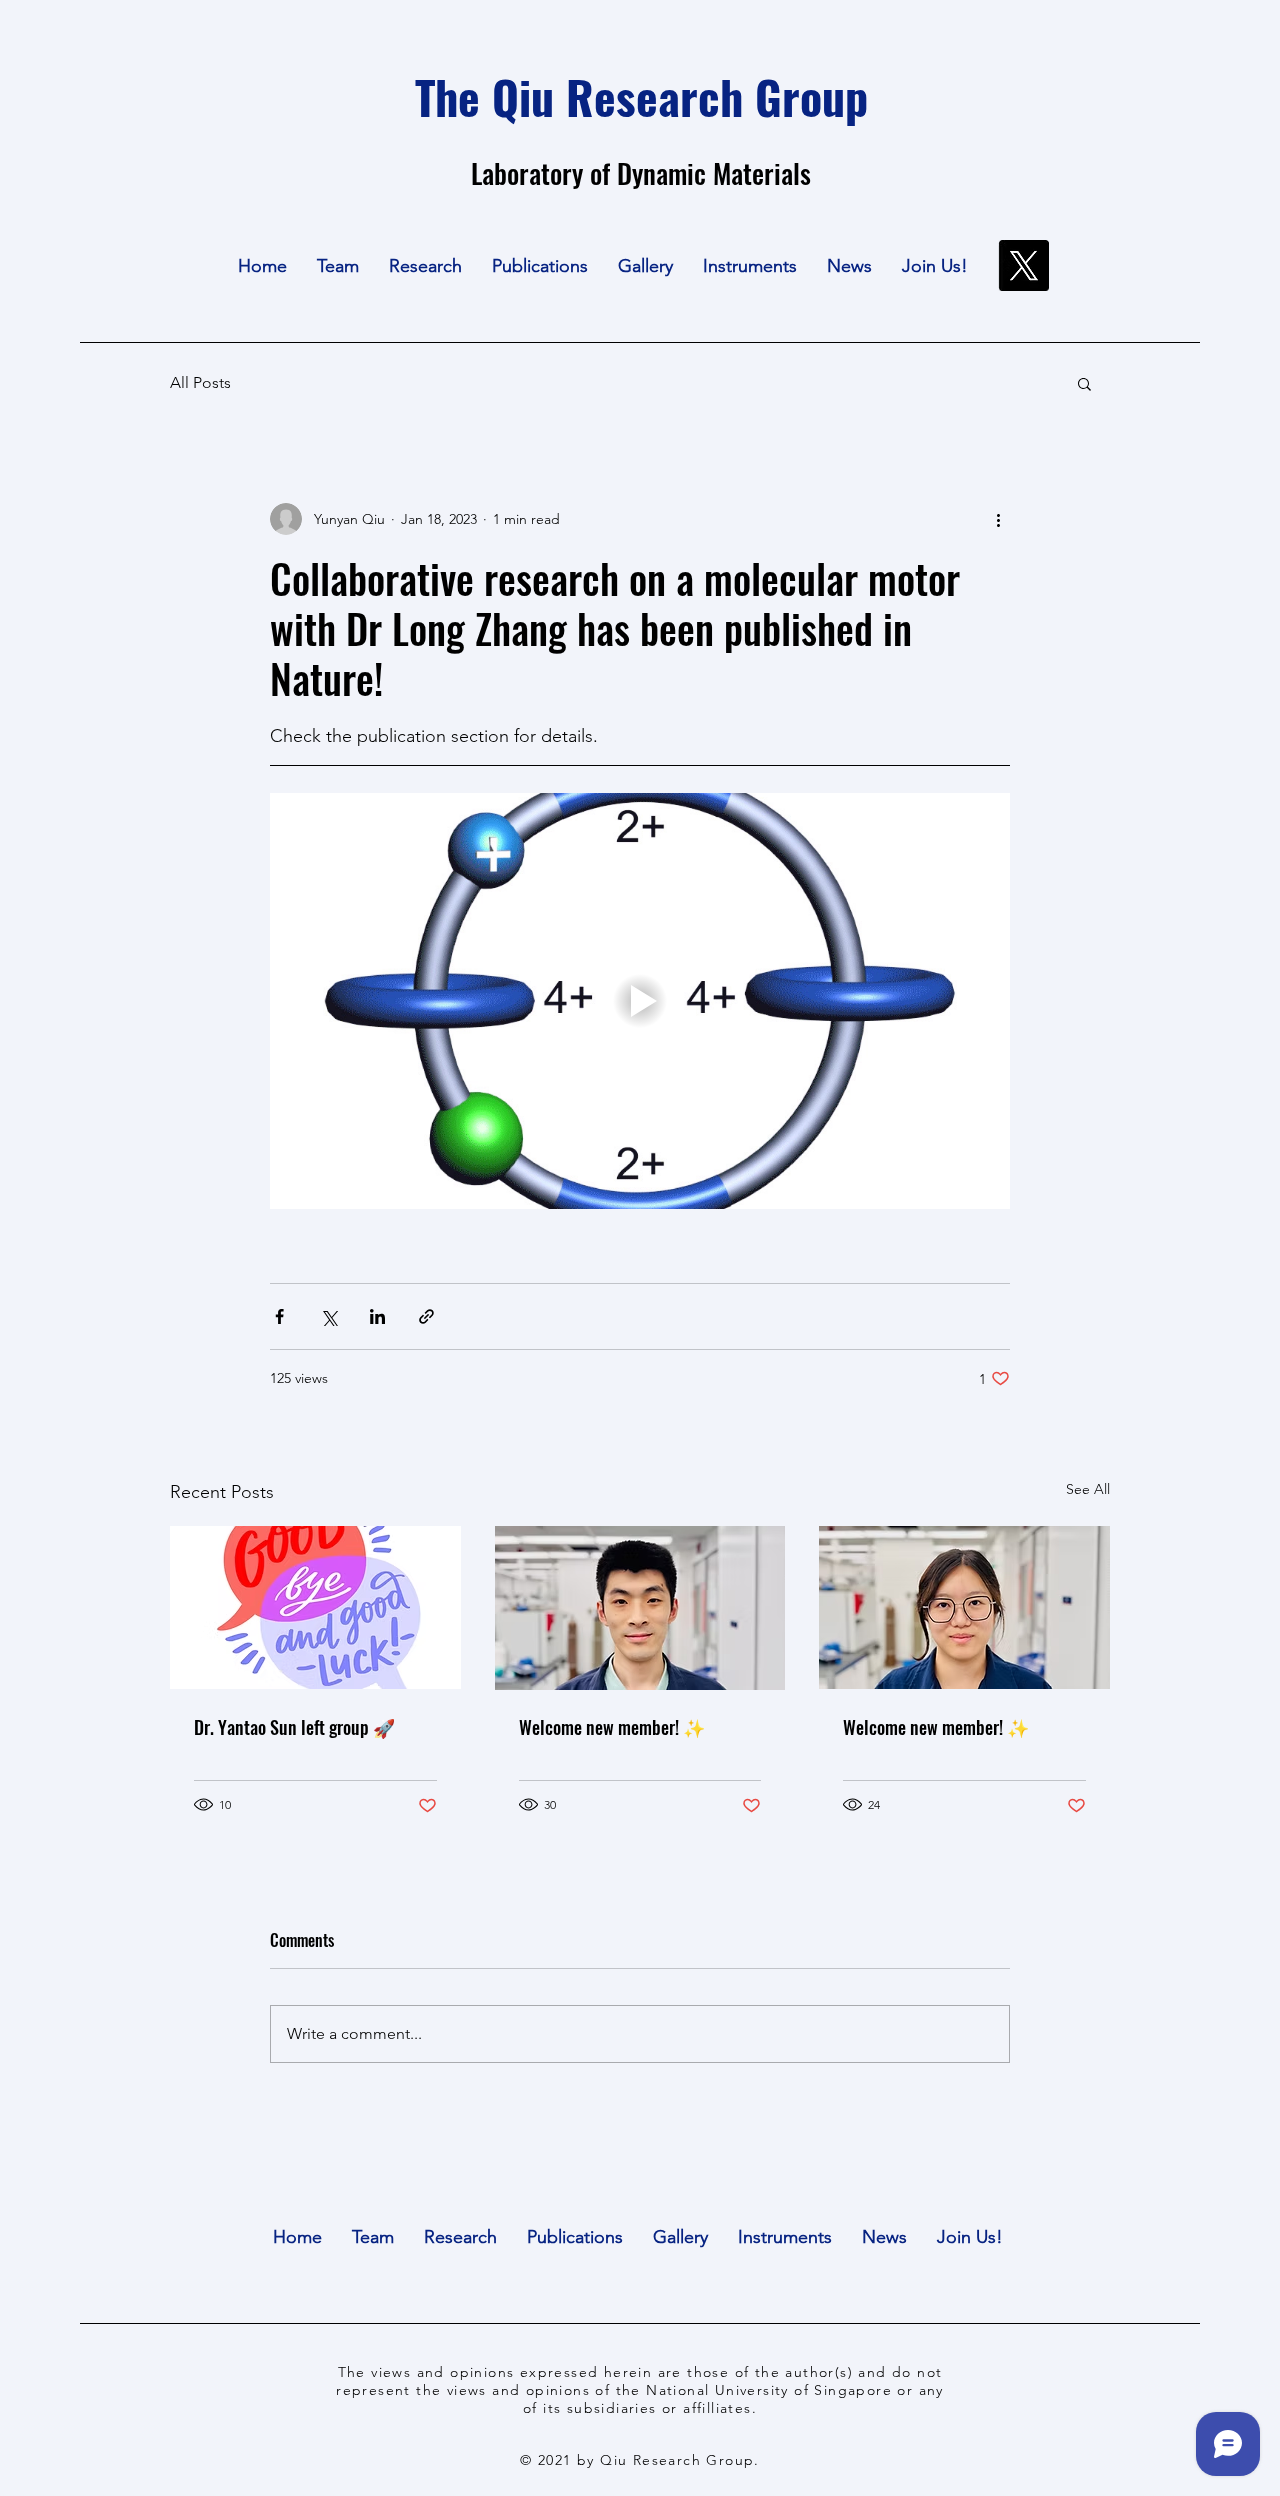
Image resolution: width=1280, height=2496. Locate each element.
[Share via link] (426, 1316)
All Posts (200, 382)
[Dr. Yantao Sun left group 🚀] (315, 1607)
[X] (1023, 265)
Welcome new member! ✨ (612, 1727)
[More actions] (998, 519)
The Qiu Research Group (641, 96)
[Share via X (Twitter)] (328, 1316)
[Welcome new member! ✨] (640, 1608)
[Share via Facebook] (279, 1316)
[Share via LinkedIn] (377, 1316)
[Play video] (640, 1001)
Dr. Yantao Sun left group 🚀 (294, 1727)
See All (1088, 1489)
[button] (338, 266)
